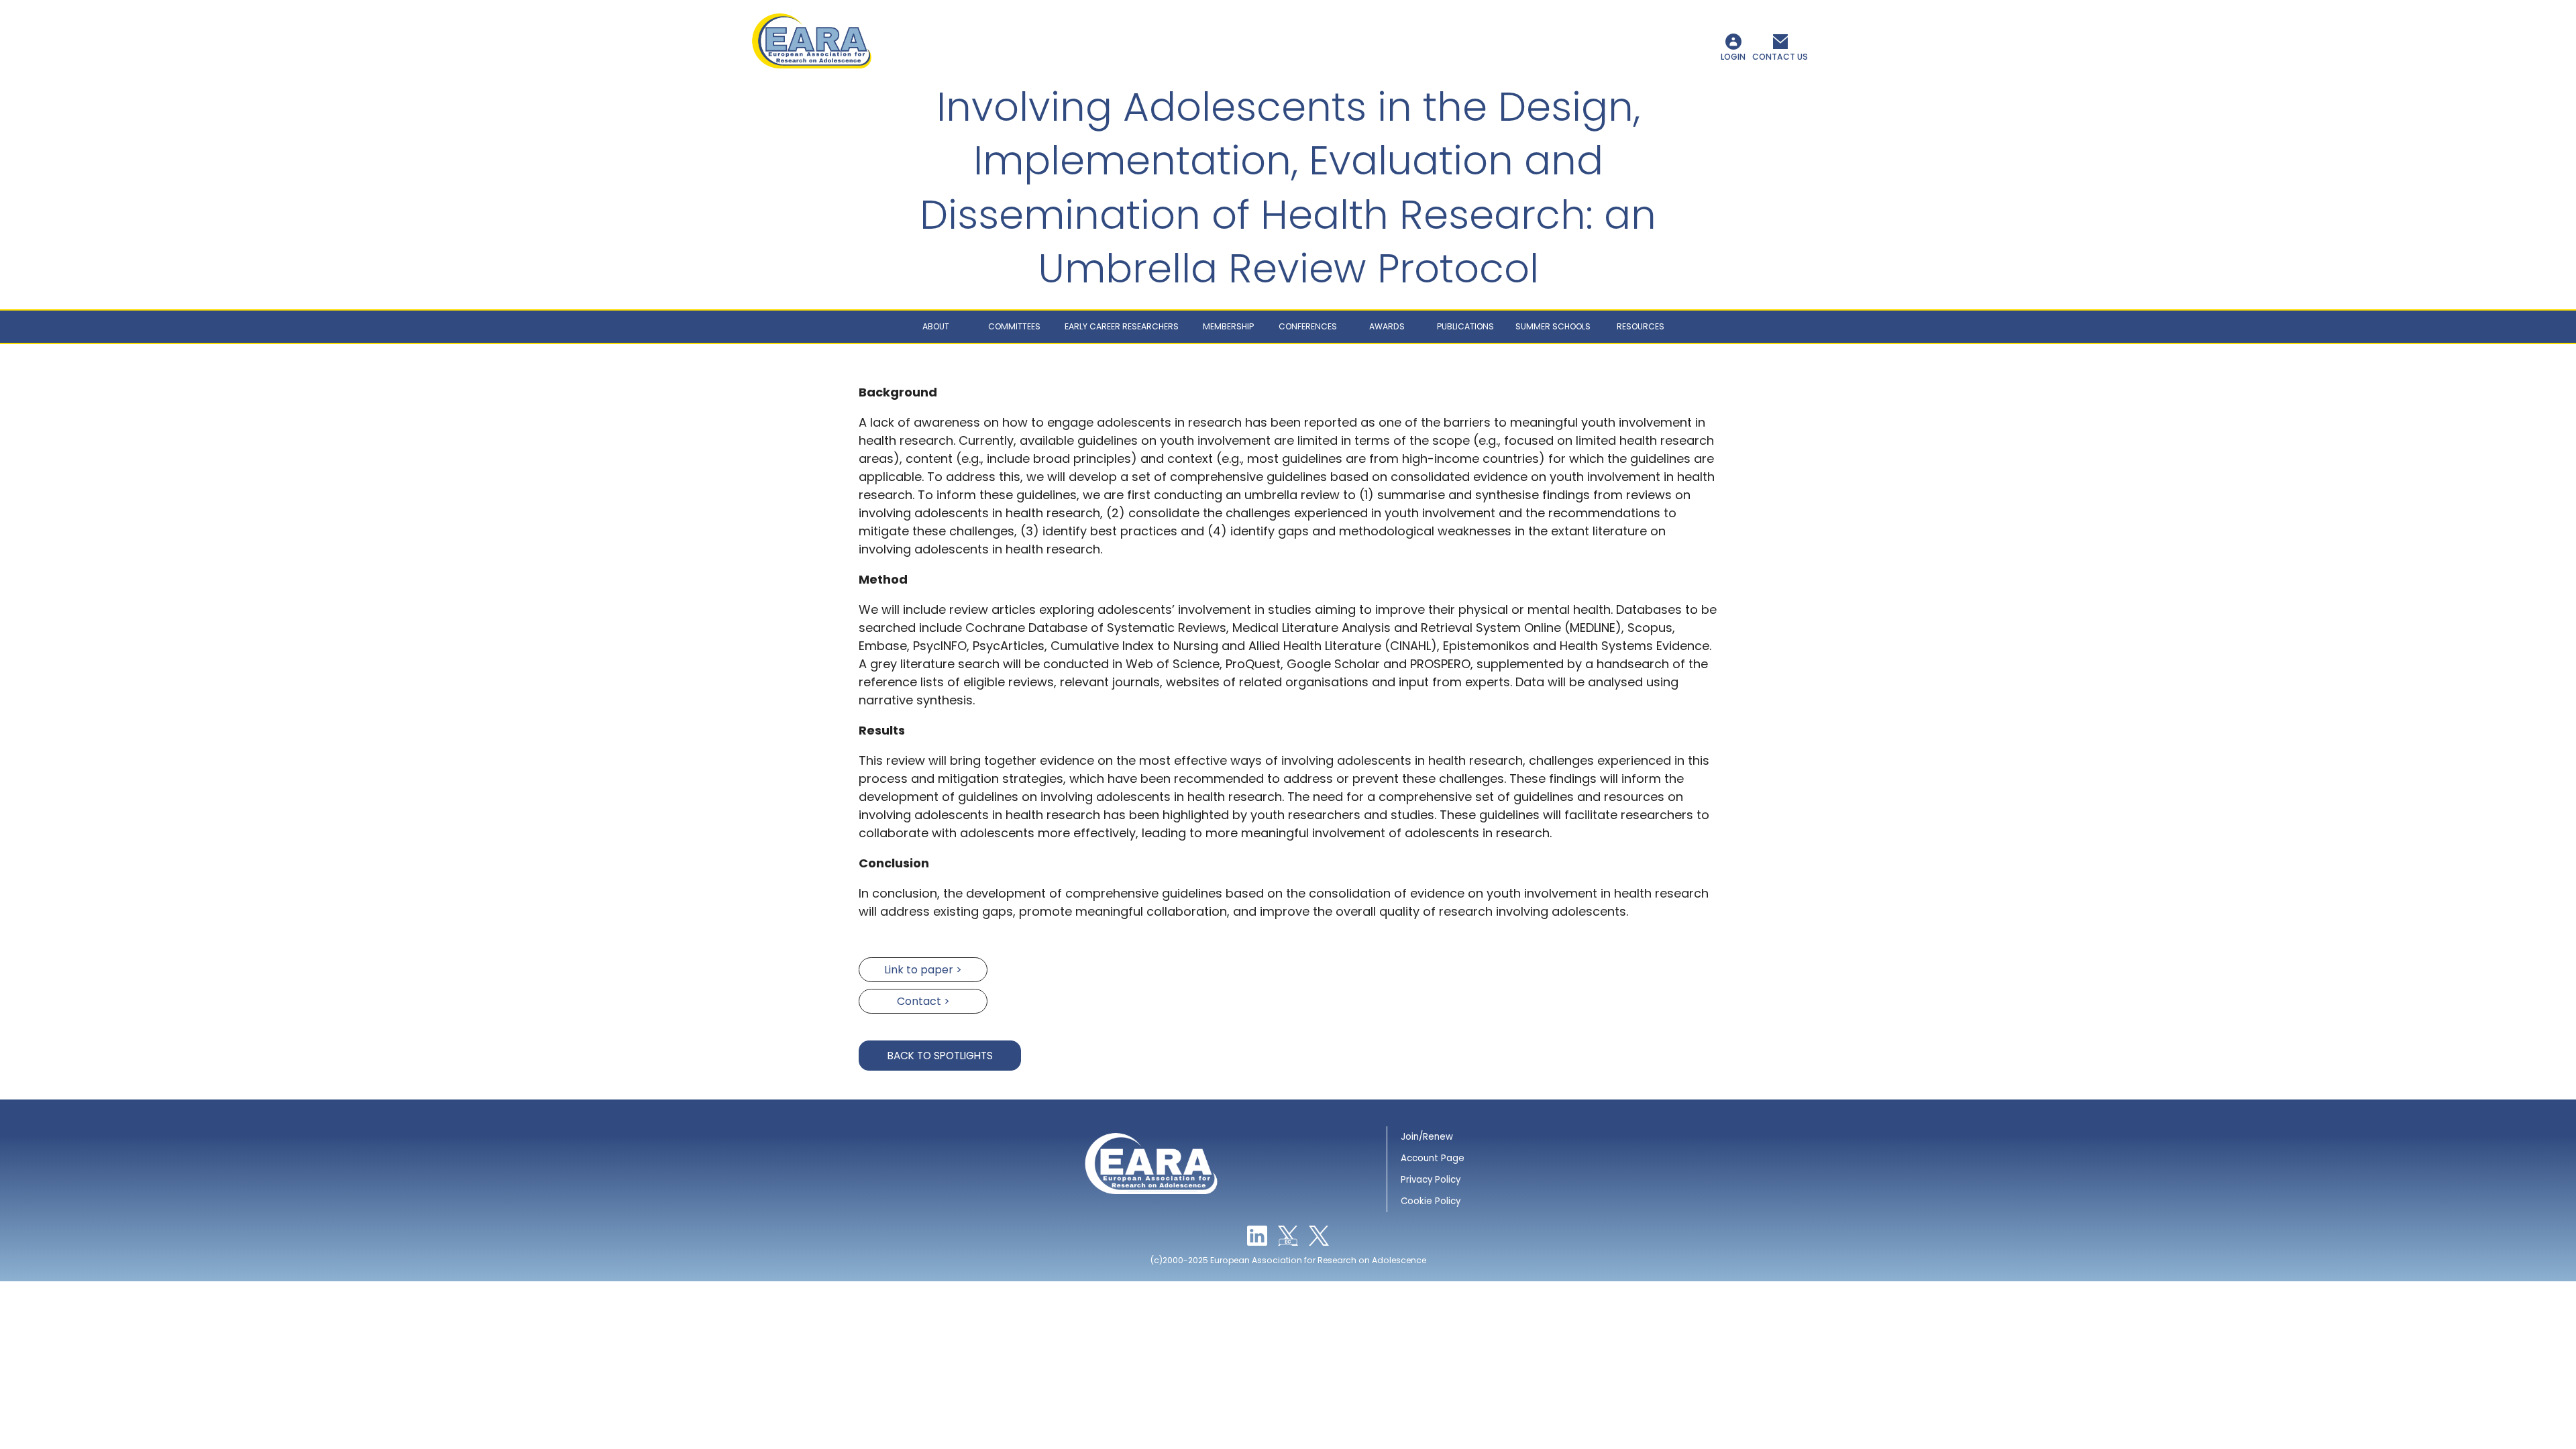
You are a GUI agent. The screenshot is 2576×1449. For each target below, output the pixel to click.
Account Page (1433, 1158)
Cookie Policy (1431, 1201)
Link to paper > (923, 970)
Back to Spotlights (940, 1056)
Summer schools (1553, 326)
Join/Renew (1427, 1137)
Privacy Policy (1431, 1180)
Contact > (923, 1001)
